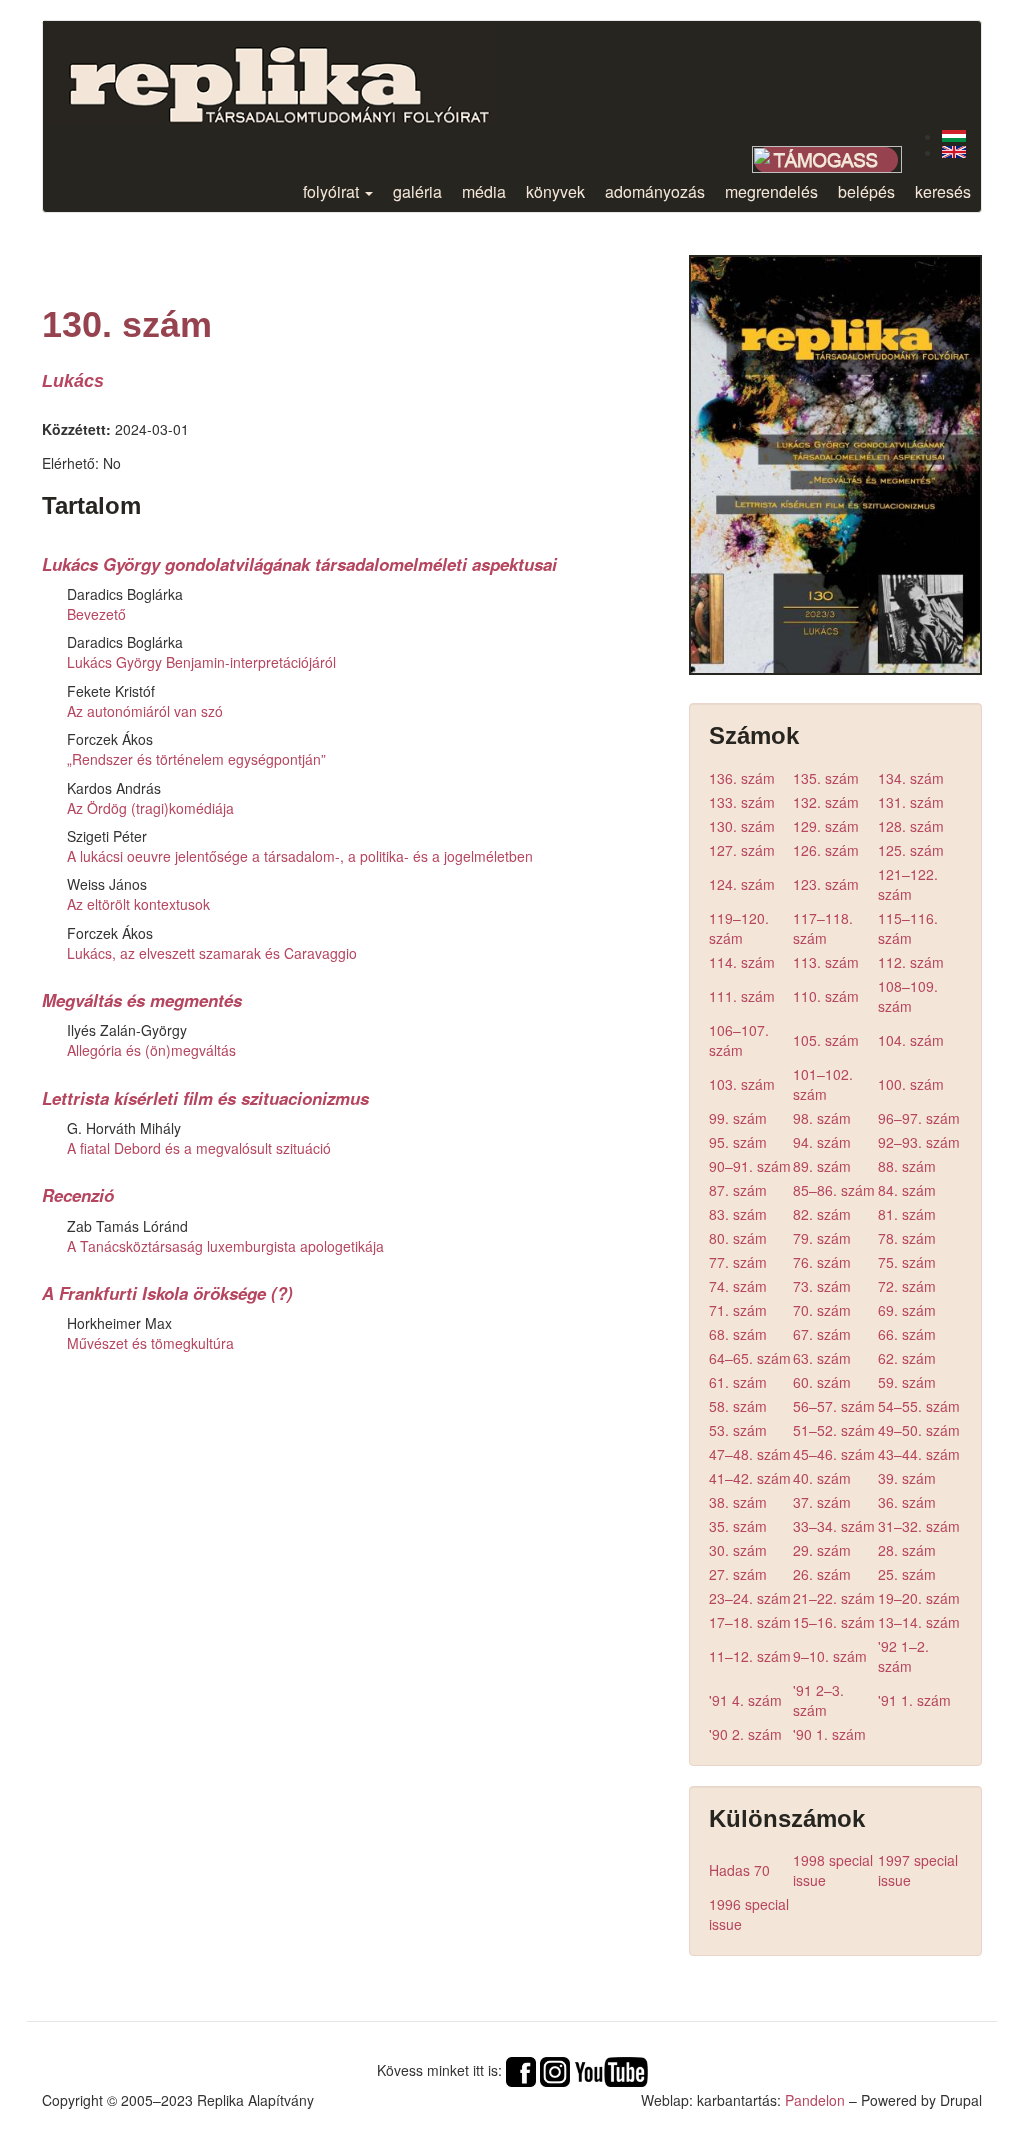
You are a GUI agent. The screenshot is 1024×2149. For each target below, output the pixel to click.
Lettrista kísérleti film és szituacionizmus (205, 1098)
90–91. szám (750, 1166)
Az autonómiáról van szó (145, 711)
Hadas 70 (739, 1870)
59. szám (907, 1382)
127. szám (742, 850)
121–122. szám (908, 884)
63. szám (822, 1358)
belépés (866, 191)
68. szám (738, 1334)
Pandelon (815, 2100)
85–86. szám (834, 1190)
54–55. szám (919, 1406)
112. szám (911, 962)
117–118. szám (823, 928)
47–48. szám (750, 1454)
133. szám (742, 802)
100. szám (911, 1084)
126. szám (826, 850)
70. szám (822, 1310)
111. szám (742, 996)
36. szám (907, 1502)
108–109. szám (908, 996)
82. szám (822, 1214)
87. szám (738, 1190)
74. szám (738, 1286)
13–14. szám (919, 1622)
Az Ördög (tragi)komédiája (150, 808)
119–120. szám (739, 928)
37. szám (822, 1502)
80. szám (738, 1238)
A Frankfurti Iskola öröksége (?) (167, 1293)
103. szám (742, 1084)
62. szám (907, 1358)
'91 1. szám (914, 1700)
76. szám (822, 1262)
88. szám (907, 1166)
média (484, 191)
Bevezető (96, 614)
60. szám (822, 1382)
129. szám (826, 826)
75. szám (907, 1262)
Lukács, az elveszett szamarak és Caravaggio (212, 953)
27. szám (738, 1574)
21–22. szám (834, 1598)
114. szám (742, 962)
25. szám (907, 1574)
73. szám (822, 1286)
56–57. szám (834, 1406)
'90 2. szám (745, 1734)
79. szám (822, 1238)
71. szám (738, 1310)
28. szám (907, 1550)
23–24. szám (750, 1598)
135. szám (826, 778)
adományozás (655, 191)
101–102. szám (823, 1084)
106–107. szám (739, 1040)
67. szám (822, 1334)
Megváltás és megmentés (142, 1000)
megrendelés (771, 191)
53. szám (738, 1430)
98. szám (822, 1118)
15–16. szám (834, 1622)
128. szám (911, 826)
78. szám (907, 1238)
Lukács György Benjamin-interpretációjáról (201, 662)
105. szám (826, 1040)
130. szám (742, 826)
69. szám (907, 1310)
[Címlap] (295, 73)
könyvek (555, 191)
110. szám (826, 996)
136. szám (742, 778)
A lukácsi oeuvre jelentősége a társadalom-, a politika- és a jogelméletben (300, 856)
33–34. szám (834, 1526)
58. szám (738, 1406)
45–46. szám (834, 1454)
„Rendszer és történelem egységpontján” (196, 759)
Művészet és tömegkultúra (150, 1343)
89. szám (822, 1166)
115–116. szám (908, 928)
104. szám (911, 1040)
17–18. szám (750, 1622)
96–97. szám (919, 1118)
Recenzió (78, 1195)
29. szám (822, 1550)
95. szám (738, 1142)
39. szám (907, 1478)
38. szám (738, 1502)
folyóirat (333, 191)
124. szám (742, 884)
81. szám (907, 1214)
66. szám (907, 1334)
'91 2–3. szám (818, 1700)
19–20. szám (919, 1598)
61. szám (738, 1382)
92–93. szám (919, 1142)
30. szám (738, 1550)
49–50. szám (919, 1430)
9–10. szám (830, 1656)
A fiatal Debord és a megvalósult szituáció (199, 1148)
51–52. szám (834, 1430)
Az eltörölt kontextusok (138, 904)
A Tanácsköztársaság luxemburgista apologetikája (225, 1246)
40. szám (822, 1478)
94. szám (822, 1142)
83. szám (738, 1214)
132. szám (826, 802)
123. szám (826, 884)
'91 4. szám (745, 1700)
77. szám (738, 1262)
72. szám (907, 1286)
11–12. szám (750, 1656)
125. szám (911, 850)
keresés (943, 191)
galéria (417, 191)
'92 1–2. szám (903, 1656)
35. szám (738, 1526)
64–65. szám (750, 1358)
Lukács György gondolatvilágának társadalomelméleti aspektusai (299, 564)
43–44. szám (919, 1454)
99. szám (738, 1118)
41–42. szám (750, 1478)
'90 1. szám (829, 1734)
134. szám (911, 778)
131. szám (911, 802)
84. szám (907, 1190)
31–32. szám (919, 1526)
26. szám (822, 1574)
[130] (954, 136)
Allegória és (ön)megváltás (151, 1050)
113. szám (826, 962)
